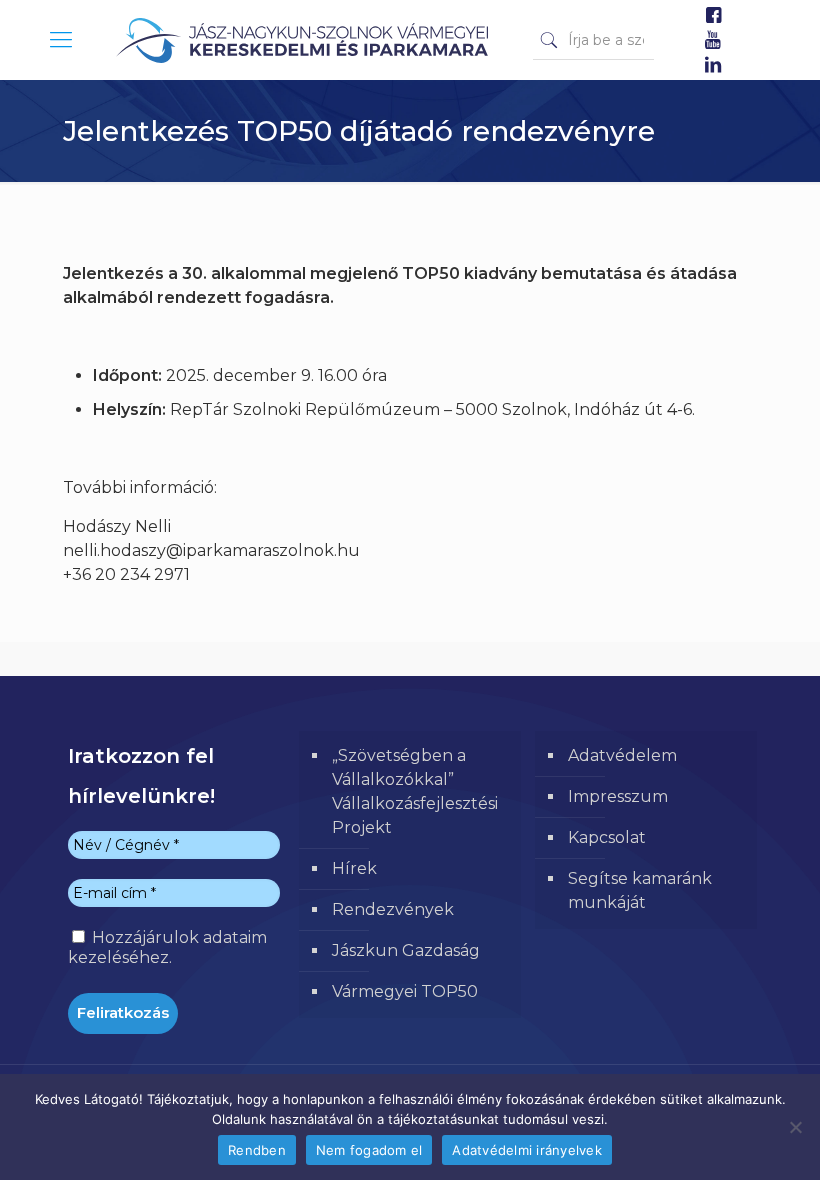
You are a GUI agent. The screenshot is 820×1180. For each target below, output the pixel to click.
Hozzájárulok (167, 947)
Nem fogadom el (369, 1150)
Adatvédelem (622, 755)
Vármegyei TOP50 (405, 991)
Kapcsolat (607, 837)
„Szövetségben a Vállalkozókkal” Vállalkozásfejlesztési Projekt (415, 791)
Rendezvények (393, 909)
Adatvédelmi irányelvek (527, 1150)
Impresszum (618, 796)
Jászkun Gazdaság (406, 950)
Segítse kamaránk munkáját (640, 890)
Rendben (257, 1150)
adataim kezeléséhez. (167, 947)
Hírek (354, 868)
